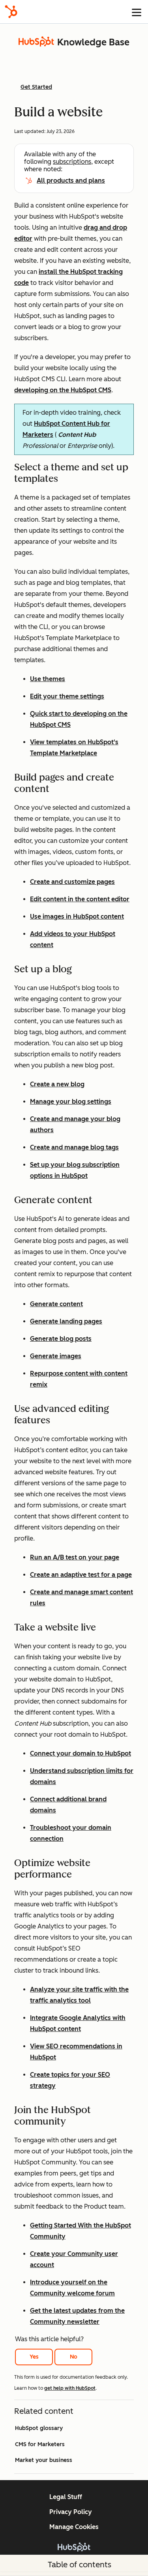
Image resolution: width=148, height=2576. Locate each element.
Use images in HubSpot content (77, 916)
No (74, 2357)
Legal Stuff (66, 2497)
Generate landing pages (66, 1321)
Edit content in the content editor (80, 899)
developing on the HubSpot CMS (63, 390)
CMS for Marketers (40, 2444)
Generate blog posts (61, 1339)
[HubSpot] (11, 12)
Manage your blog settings (71, 1102)
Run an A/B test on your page (75, 1557)
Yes (34, 2357)
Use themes (48, 679)
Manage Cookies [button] (74, 2527)
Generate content (56, 1304)
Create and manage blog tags (74, 1147)
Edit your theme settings (67, 696)
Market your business (44, 2460)
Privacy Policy (71, 2512)
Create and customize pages (72, 882)
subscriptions (72, 162)
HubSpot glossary (39, 2428)
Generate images (56, 1356)
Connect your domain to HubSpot (81, 1753)
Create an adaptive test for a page (81, 1575)
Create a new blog (57, 1084)
